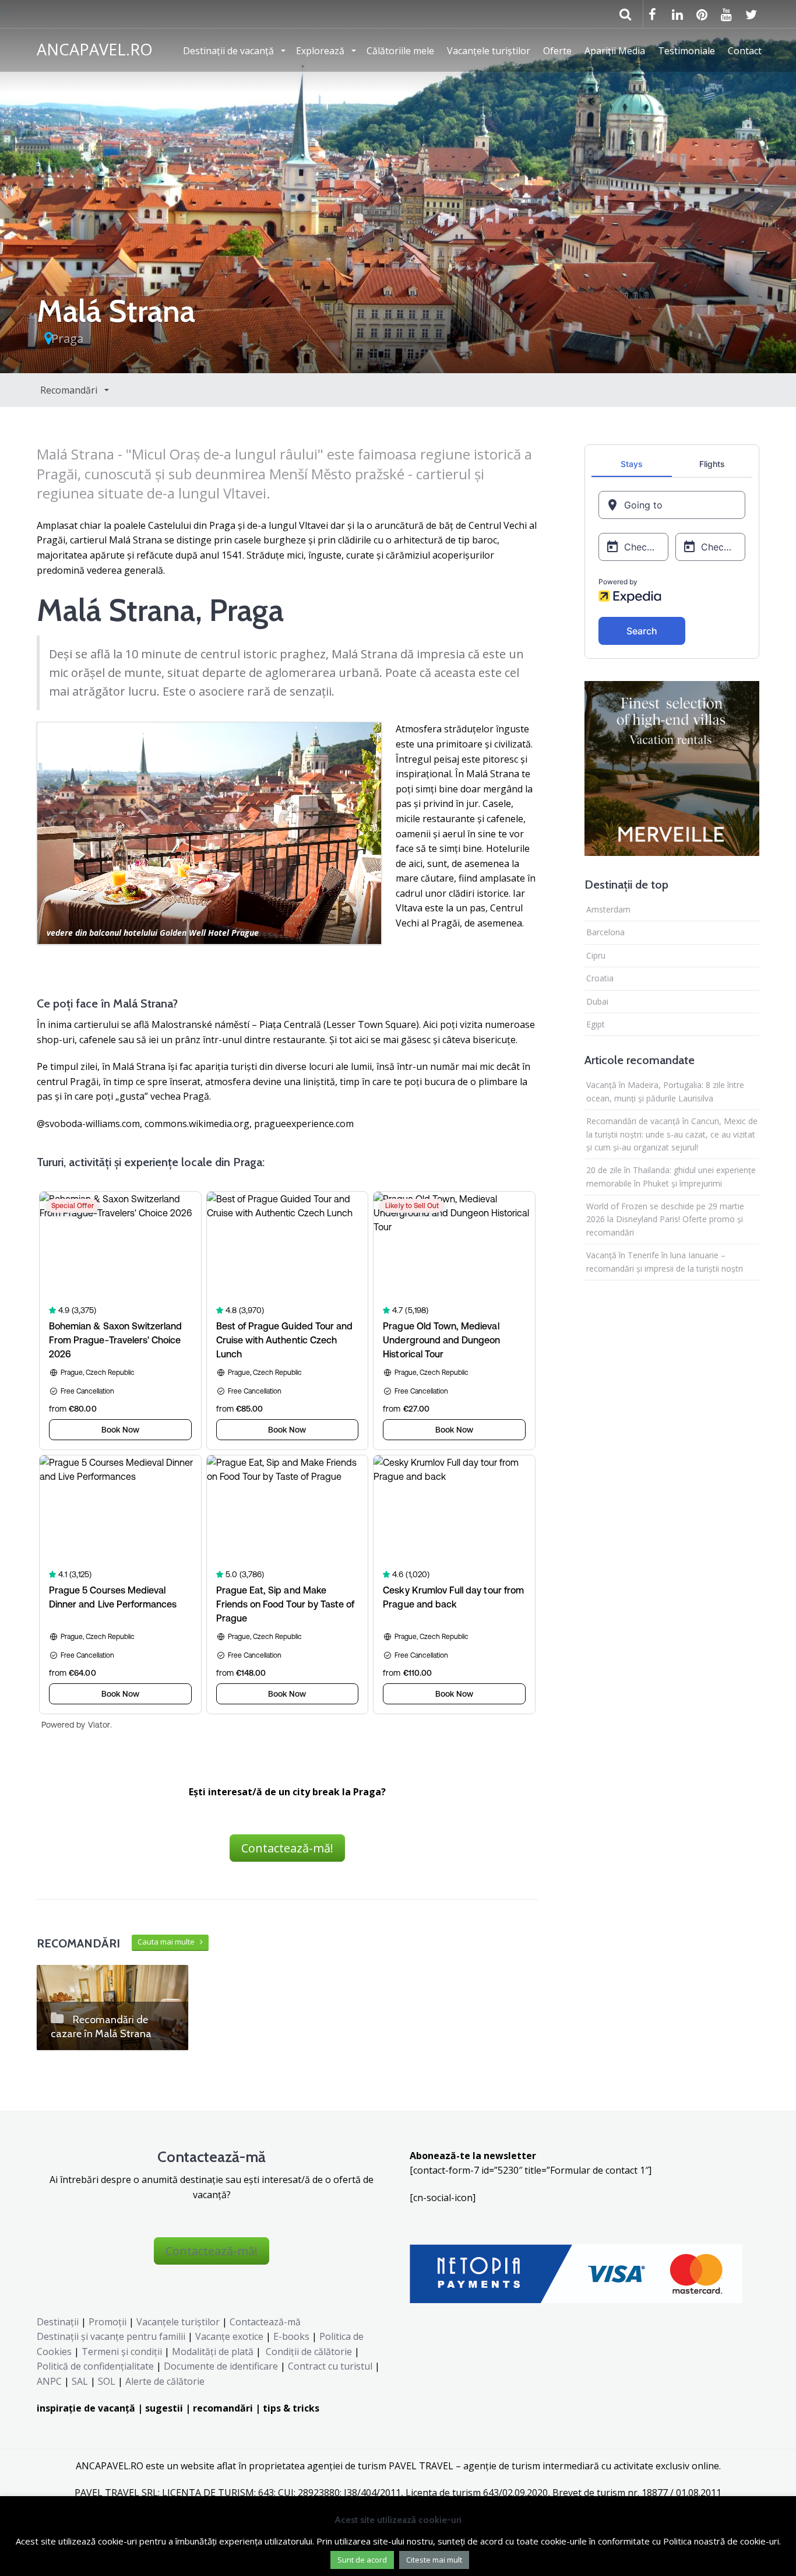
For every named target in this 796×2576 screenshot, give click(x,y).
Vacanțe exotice (229, 2336)
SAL (80, 2381)
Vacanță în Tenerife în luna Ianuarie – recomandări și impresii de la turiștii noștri (665, 1261)
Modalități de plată (213, 2352)
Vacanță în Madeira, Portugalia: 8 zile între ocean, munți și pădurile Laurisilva (665, 1091)
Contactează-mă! (287, 1848)
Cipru (596, 955)
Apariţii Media (615, 51)
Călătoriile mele (400, 51)
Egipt (596, 1024)
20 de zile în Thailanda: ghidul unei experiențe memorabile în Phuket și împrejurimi (671, 1176)
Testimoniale (686, 51)
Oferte (557, 51)
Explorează (321, 51)
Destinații (58, 2322)
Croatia (600, 978)
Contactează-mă (265, 2322)
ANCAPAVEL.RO (95, 49)
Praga (67, 338)
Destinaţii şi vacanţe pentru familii (111, 2336)
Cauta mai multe (169, 1942)
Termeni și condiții (122, 2352)
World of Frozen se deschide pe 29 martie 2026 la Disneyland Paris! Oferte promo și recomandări (665, 1219)
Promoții (108, 2322)
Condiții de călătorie (309, 2352)
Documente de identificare (221, 2366)
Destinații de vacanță (230, 51)
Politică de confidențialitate (95, 2366)
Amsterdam (608, 909)
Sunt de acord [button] (362, 2560)
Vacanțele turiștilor (489, 51)
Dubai (597, 1001)
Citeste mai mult (434, 2560)
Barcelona (605, 932)
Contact (745, 51)
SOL (107, 2381)
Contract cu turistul (330, 2366)
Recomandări (70, 390)
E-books (291, 2336)
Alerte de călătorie (165, 2381)
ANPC (49, 2381)
